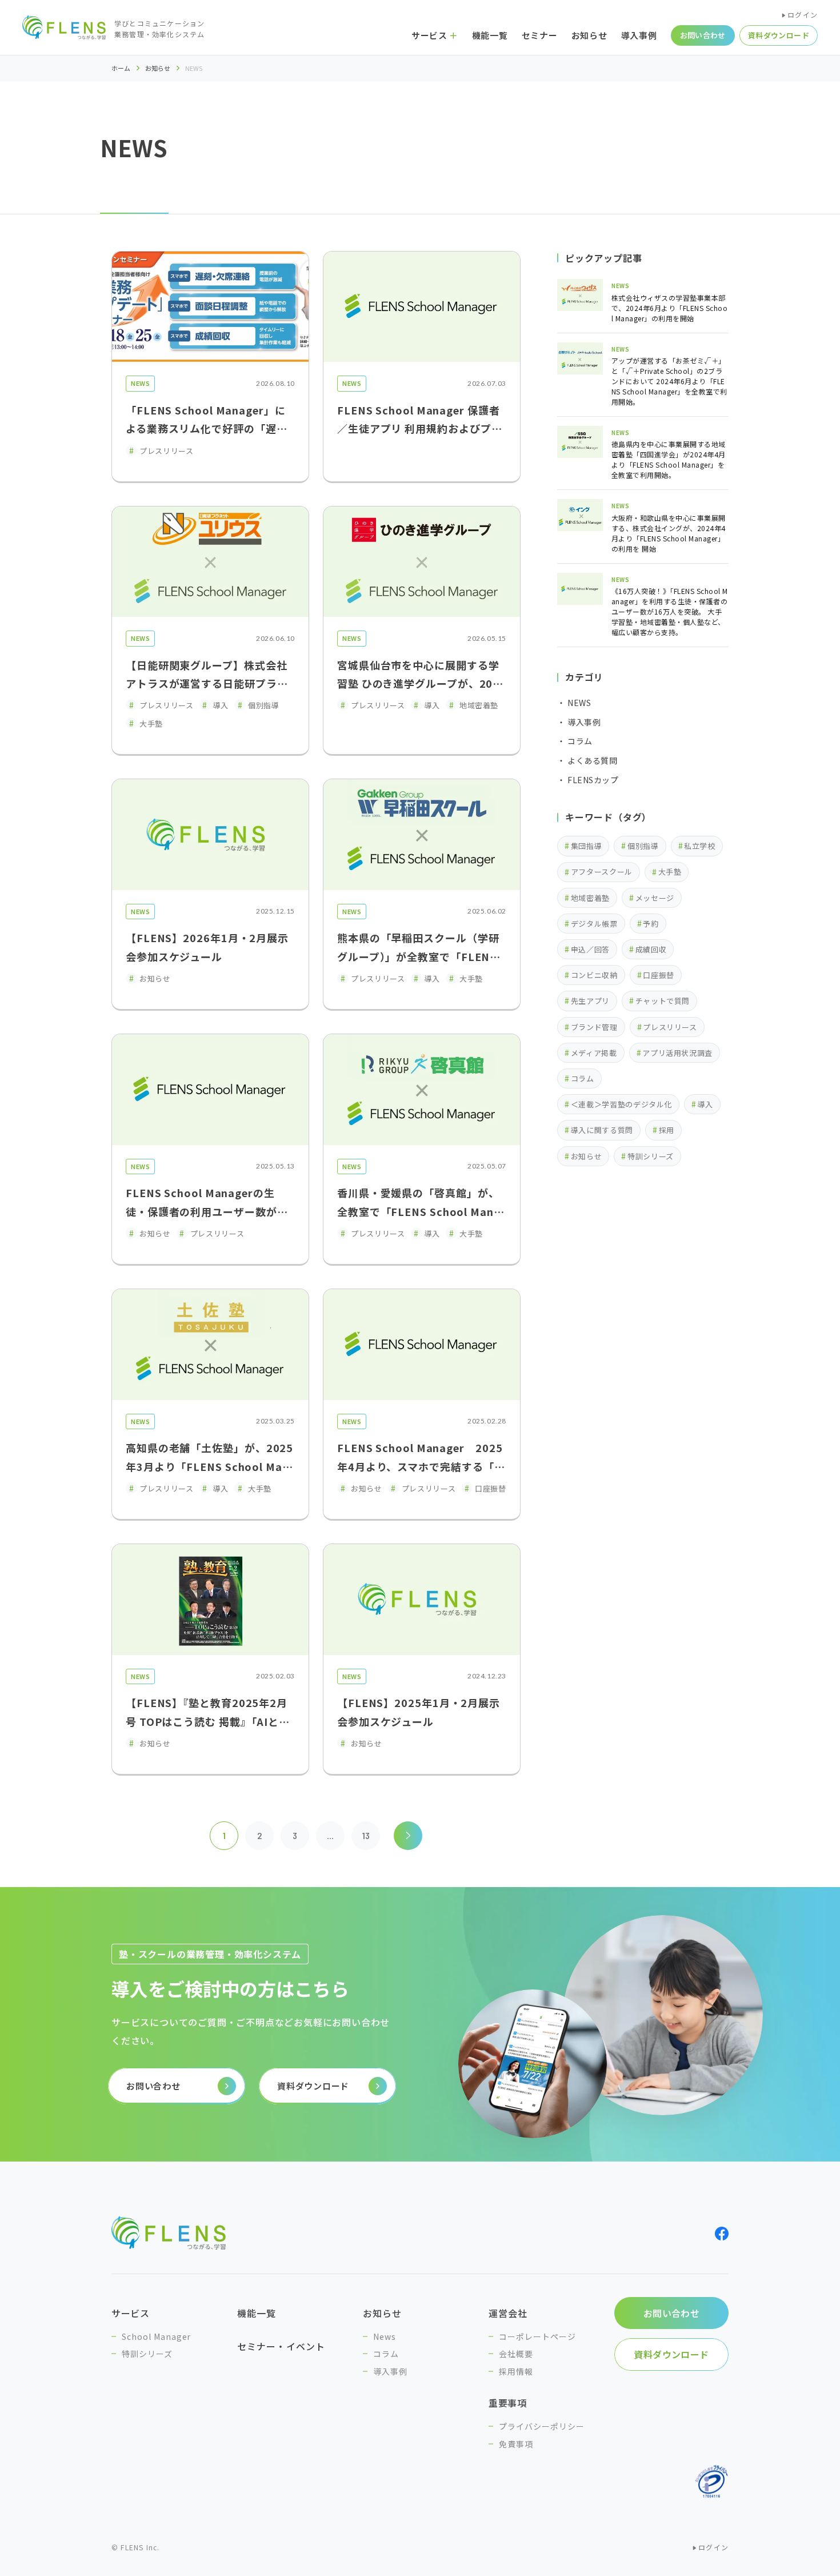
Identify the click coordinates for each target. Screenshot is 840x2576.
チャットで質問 (663, 1001)
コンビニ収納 (594, 975)
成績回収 (651, 949)
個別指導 (643, 846)
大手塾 (670, 872)
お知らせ (158, 68)
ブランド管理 (594, 1027)
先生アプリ (590, 1001)
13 (366, 1835)
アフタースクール (602, 872)
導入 (705, 1104)
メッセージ (655, 898)
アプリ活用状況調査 (677, 1053)
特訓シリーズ (651, 1156)
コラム (583, 1078)
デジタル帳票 (594, 924)
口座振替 (659, 975)
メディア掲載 (594, 1053)
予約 (651, 924)
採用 (667, 1130)
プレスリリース (670, 1027)
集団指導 (587, 846)
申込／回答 (590, 949)
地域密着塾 (590, 898)
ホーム (121, 68)
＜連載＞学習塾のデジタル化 (621, 1104)
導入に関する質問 (602, 1130)
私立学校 (700, 846)
